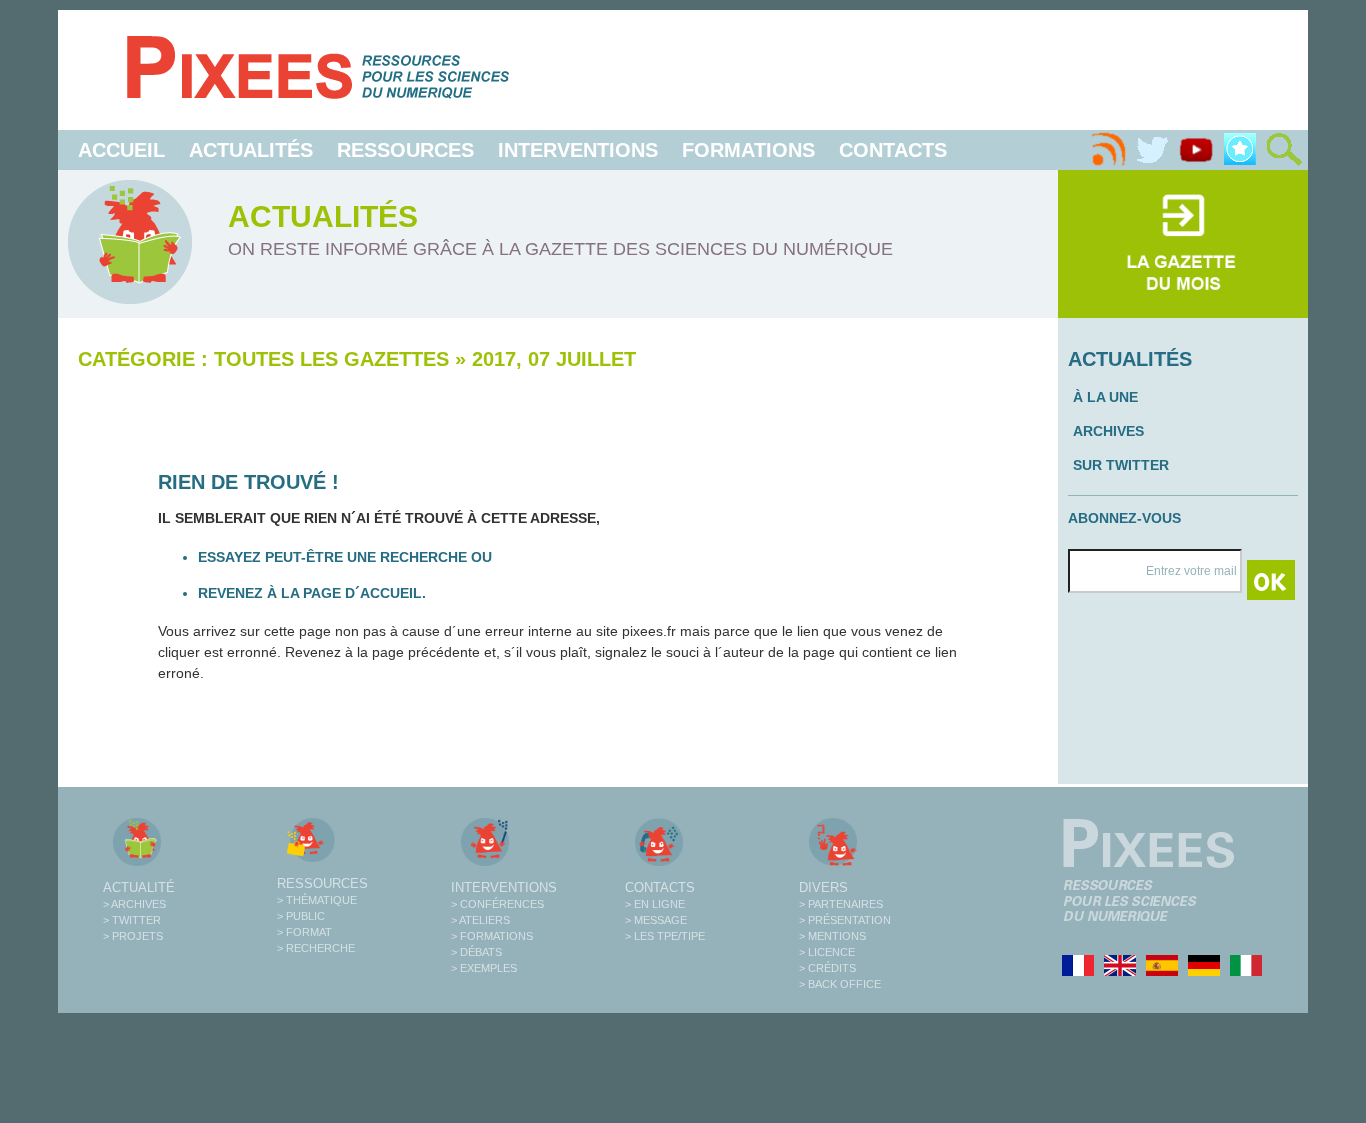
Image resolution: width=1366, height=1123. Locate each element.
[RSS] (1108, 150)
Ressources (405, 150)
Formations (748, 150)
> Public (301, 916)
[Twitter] (1152, 150)
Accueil (121, 150)
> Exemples (484, 968)
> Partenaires (841, 904)
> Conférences (497, 904)
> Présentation (845, 920)
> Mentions (832, 936)
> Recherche (316, 948)
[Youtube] (1196, 150)
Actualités (251, 150)
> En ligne (655, 904)
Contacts (893, 150)
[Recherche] (1284, 150)
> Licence (827, 952)
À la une (1105, 397)
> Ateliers (480, 920)
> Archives (134, 904)
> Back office (840, 984)
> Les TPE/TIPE (665, 936)
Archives (1108, 431)
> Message (656, 920)
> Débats (476, 952)
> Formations (492, 936)
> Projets (133, 936)
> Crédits (827, 968)
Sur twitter (1121, 465)
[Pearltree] (1240, 150)
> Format (304, 932)
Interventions (578, 150)
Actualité (139, 887)
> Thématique (317, 900)
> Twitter (132, 920)
